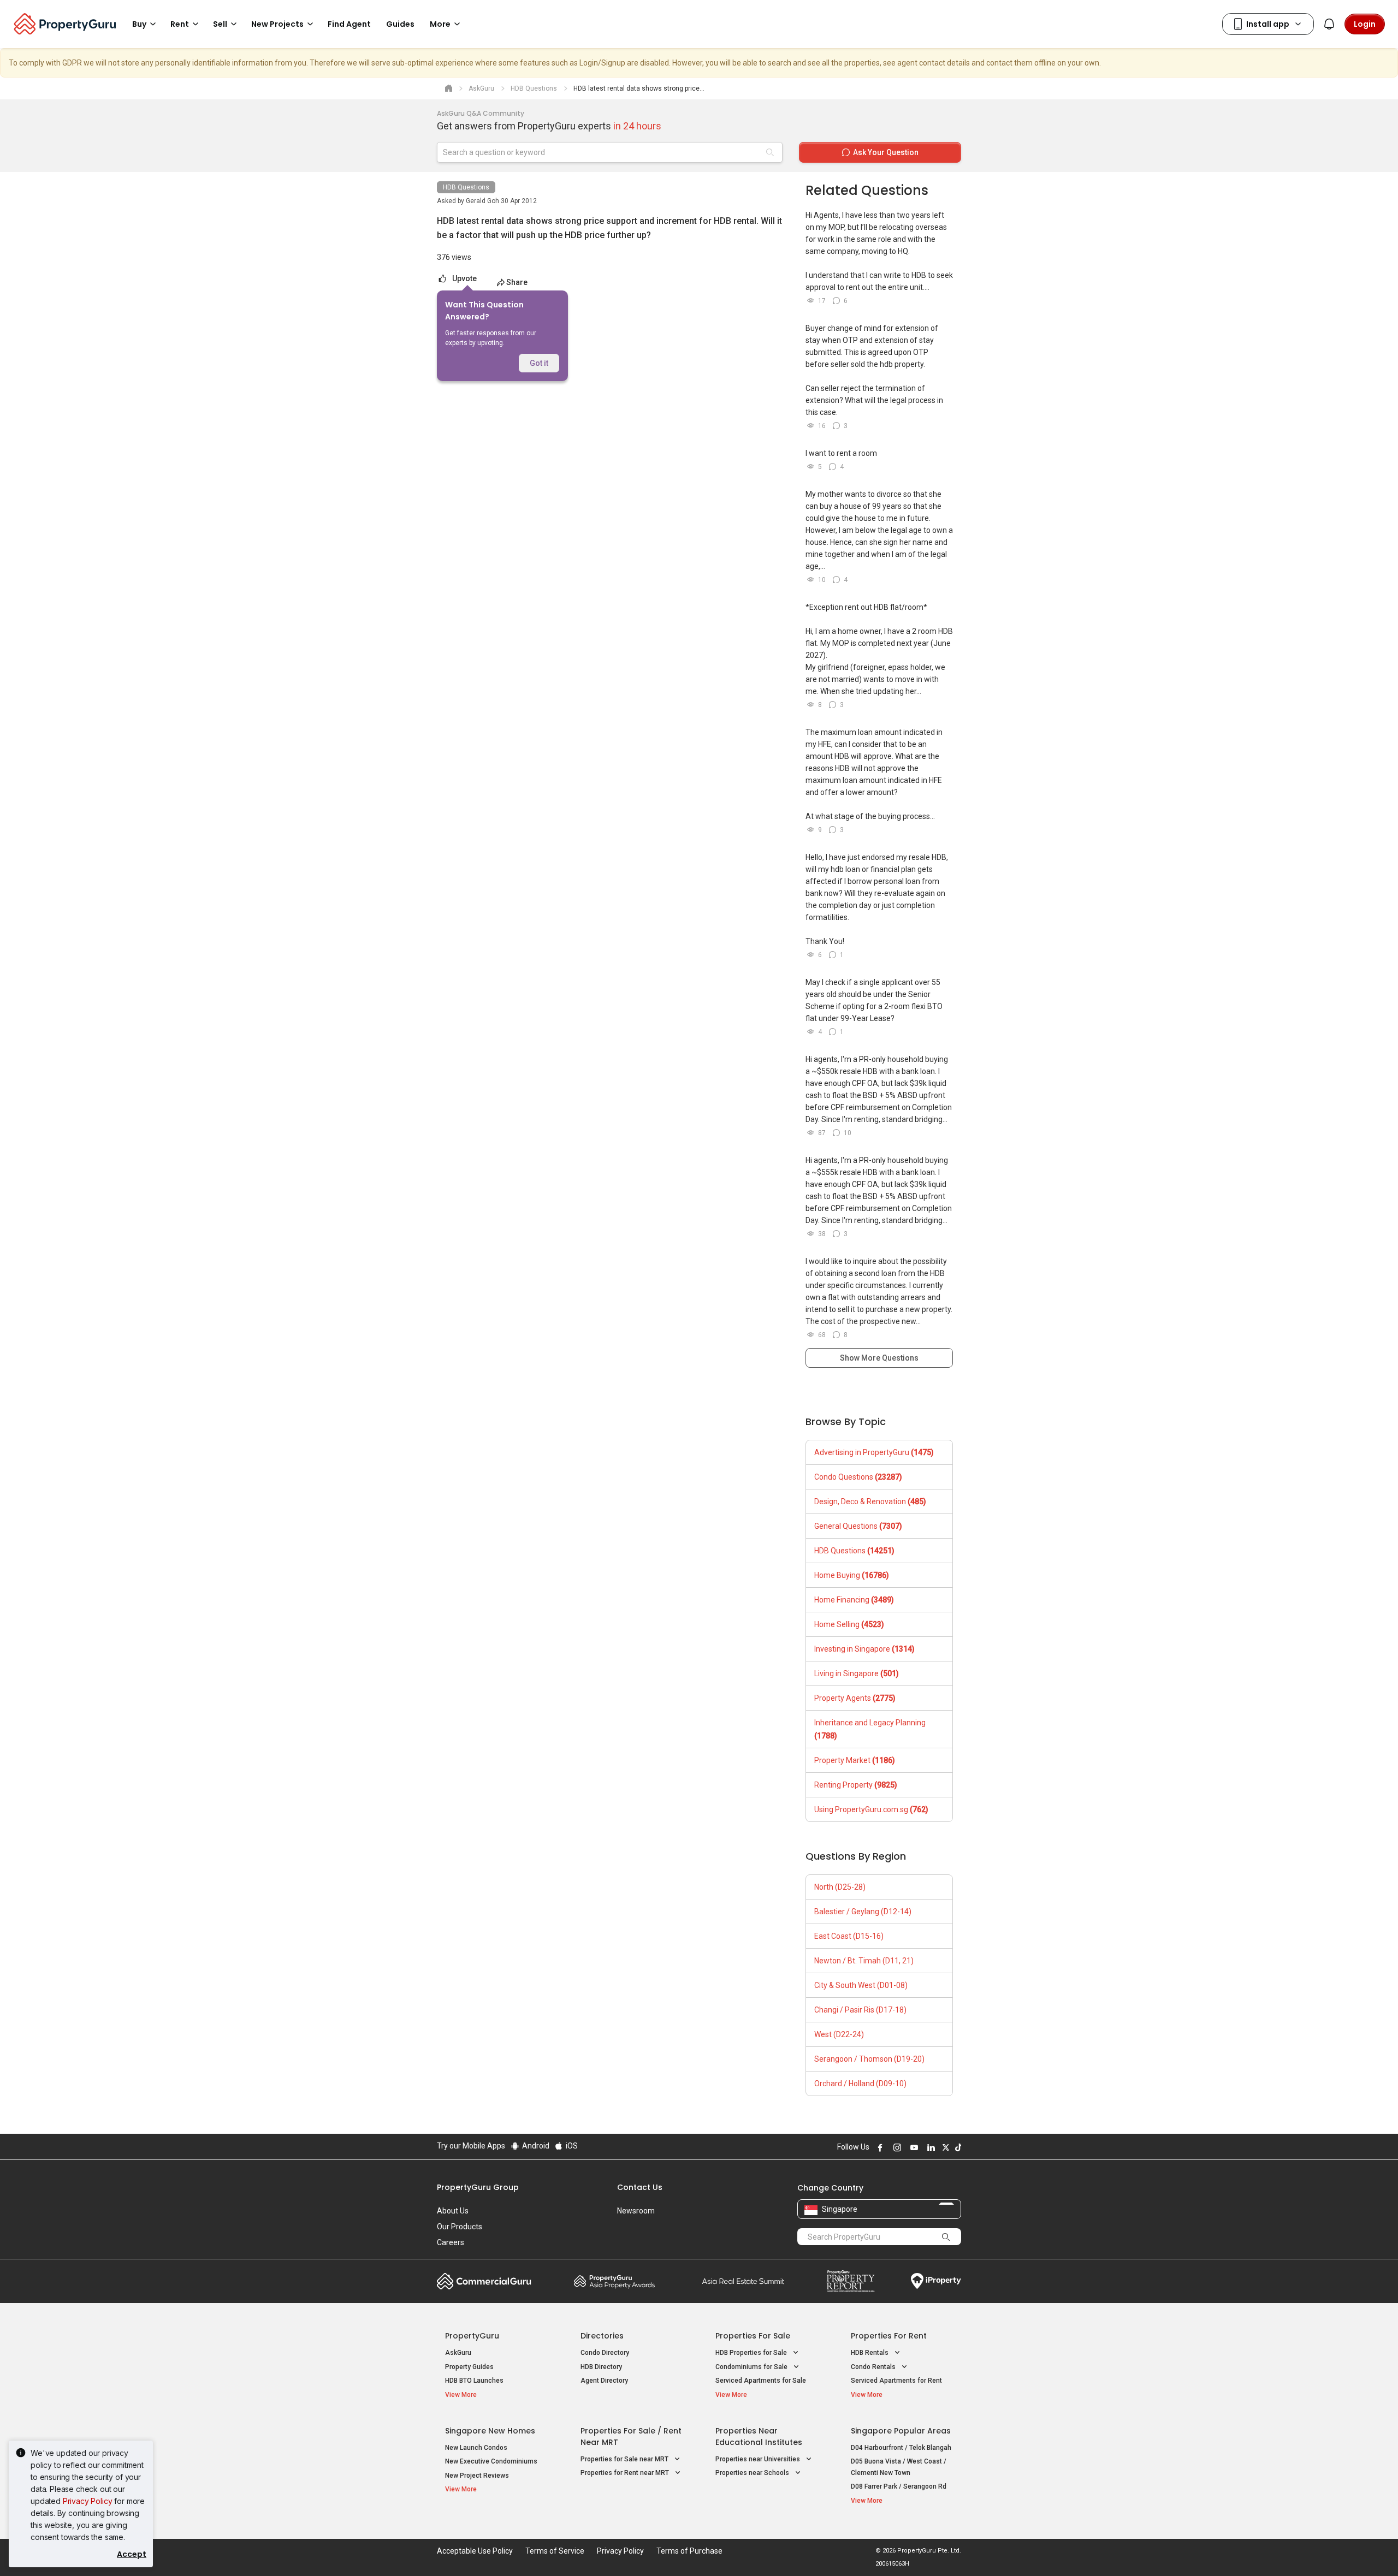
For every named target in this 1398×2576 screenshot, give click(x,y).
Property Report (851, 2281)
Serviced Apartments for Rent (896, 2381)
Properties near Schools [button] (753, 2473)
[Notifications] (1329, 24)
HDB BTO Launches (474, 2381)
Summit (743, 2281)
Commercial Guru (484, 2281)
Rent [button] (180, 24)
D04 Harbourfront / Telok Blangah (901, 2448)
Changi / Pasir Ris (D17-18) (860, 2010)
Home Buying (852, 1575)
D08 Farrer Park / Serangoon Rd (899, 2486)
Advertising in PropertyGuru (874, 1452)
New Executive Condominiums (491, 2461)
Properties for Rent (889, 2336)
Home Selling (849, 1624)
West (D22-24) (839, 2034)
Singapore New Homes (490, 2431)
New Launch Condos (476, 2448)
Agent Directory (604, 2381)
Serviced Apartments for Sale (761, 2381)
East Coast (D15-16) (849, 1936)
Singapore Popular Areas (901, 2431)
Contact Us (640, 2187)
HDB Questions (466, 187)
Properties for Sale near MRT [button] (625, 2459)
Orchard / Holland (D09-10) (860, 2084)
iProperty (936, 2281)
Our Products (460, 2227)
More (440, 24)
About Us (453, 2211)
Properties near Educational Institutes (759, 2436)
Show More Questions (879, 1358)
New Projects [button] (277, 24)
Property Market (855, 1760)
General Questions (858, 1526)
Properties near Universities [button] (759, 2459)
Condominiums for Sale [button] (752, 2367)
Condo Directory (605, 2353)
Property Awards (614, 2281)
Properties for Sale (753, 2336)
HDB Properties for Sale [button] (752, 2353)
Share (517, 282)
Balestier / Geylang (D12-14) (863, 1912)
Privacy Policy (88, 2501)
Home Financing (854, 1600)
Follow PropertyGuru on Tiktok (957, 2147)
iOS (571, 2146)
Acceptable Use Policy (475, 2551)
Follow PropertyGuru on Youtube (913, 2147)
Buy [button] (139, 24)
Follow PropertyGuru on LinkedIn (929, 2147)
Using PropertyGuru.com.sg (871, 1809)
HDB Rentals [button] (870, 2353)
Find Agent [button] (349, 24)
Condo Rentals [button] (874, 2367)
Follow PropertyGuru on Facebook (879, 2147)
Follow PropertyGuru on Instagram (896, 2147)
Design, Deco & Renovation (870, 1501)
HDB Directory (601, 2367)
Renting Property (856, 1785)
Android (535, 2146)
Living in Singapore (857, 1673)
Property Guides (469, 2367)
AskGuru (458, 2353)
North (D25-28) (840, 1887)
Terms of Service (555, 2551)
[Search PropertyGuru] (946, 2236)
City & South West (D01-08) (861, 1985)
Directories (602, 2336)
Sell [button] (220, 24)
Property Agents (855, 1698)
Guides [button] (400, 24)
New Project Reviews (477, 2476)
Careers (451, 2242)
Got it (539, 363)
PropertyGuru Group (478, 2187)
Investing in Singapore (864, 1649)
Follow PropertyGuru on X (944, 2147)
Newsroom (636, 2211)
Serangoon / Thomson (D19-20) (869, 2059)
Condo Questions (858, 1477)
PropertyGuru (472, 2336)
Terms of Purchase (689, 2551)
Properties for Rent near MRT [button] (626, 2473)
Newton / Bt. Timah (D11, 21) (864, 1961)
